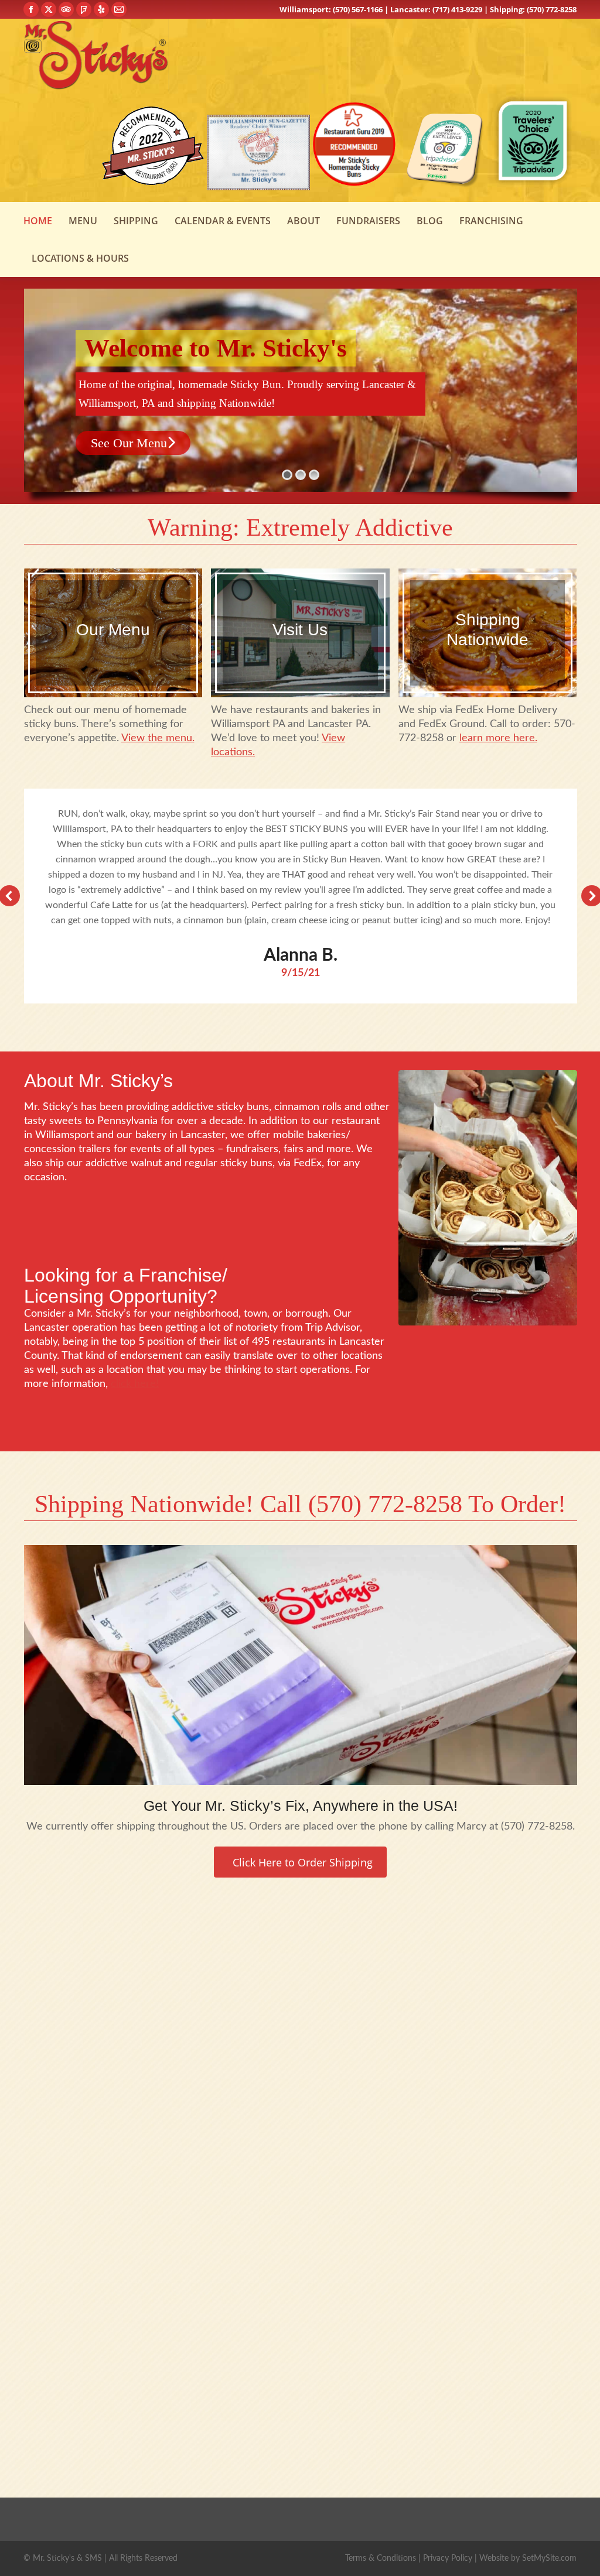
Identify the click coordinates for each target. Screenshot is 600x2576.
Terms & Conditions (381, 2558)
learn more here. (498, 738)
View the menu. (158, 738)
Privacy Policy (448, 2558)
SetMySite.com (549, 2558)
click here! (135, 1384)
